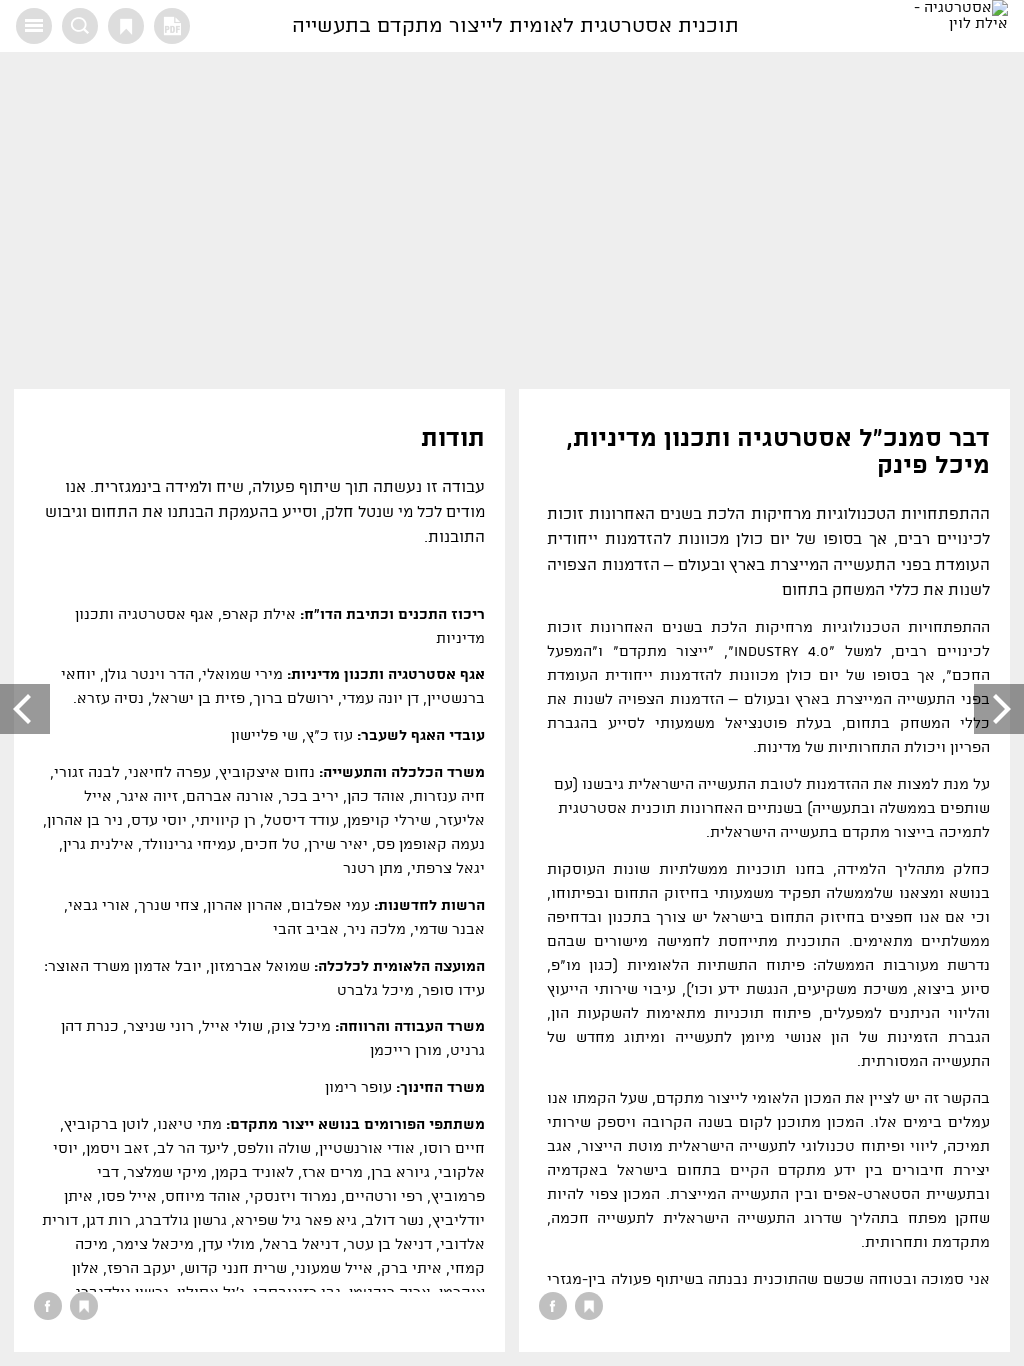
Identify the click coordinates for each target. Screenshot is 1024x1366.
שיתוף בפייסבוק (553, 1306)
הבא (25, 709)
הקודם (999, 709)
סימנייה (126, 26)
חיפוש (80, 26)
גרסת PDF (172, 26)
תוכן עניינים (34, 26)
